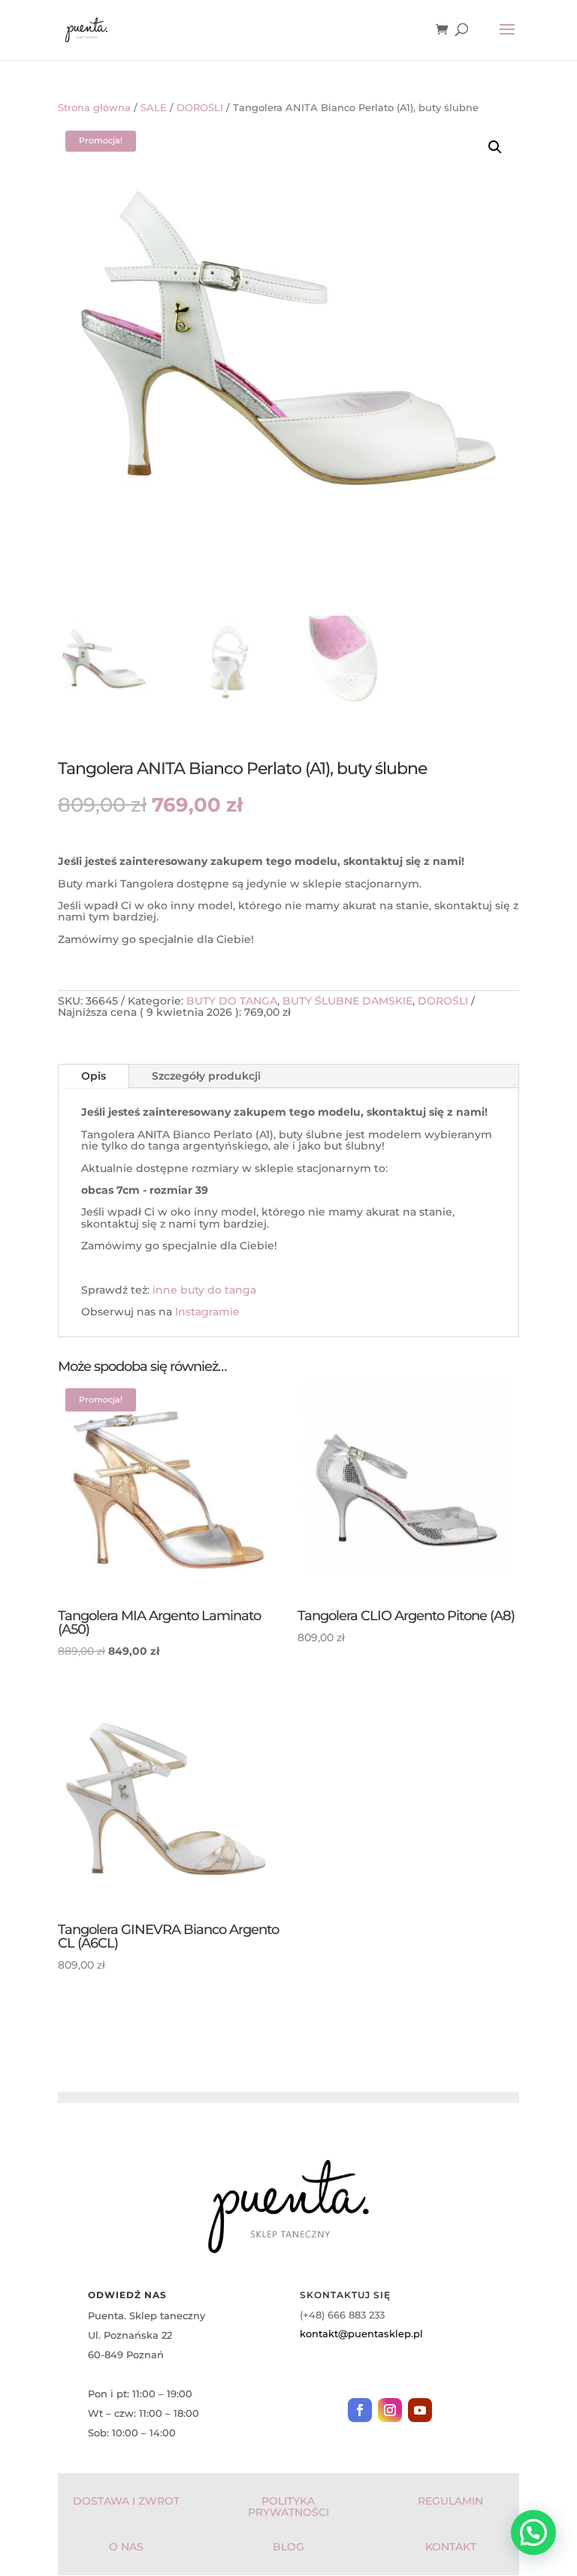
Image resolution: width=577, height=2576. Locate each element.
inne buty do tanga (204, 1290)
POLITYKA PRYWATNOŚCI (288, 2507)
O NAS (126, 2547)
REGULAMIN (450, 2501)
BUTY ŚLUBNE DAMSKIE (347, 1001)
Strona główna (94, 108)
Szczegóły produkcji (206, 1076)
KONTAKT (451, 2547)
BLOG (288, 2547)
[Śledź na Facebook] (360, 2410)
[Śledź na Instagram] (390, 2410)
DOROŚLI (200, 108)
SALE (154, 108)
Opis (94, 1076)
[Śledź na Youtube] (420, 2410)
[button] (495, 147)
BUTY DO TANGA (232, 1001)
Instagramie (207, 1312)
